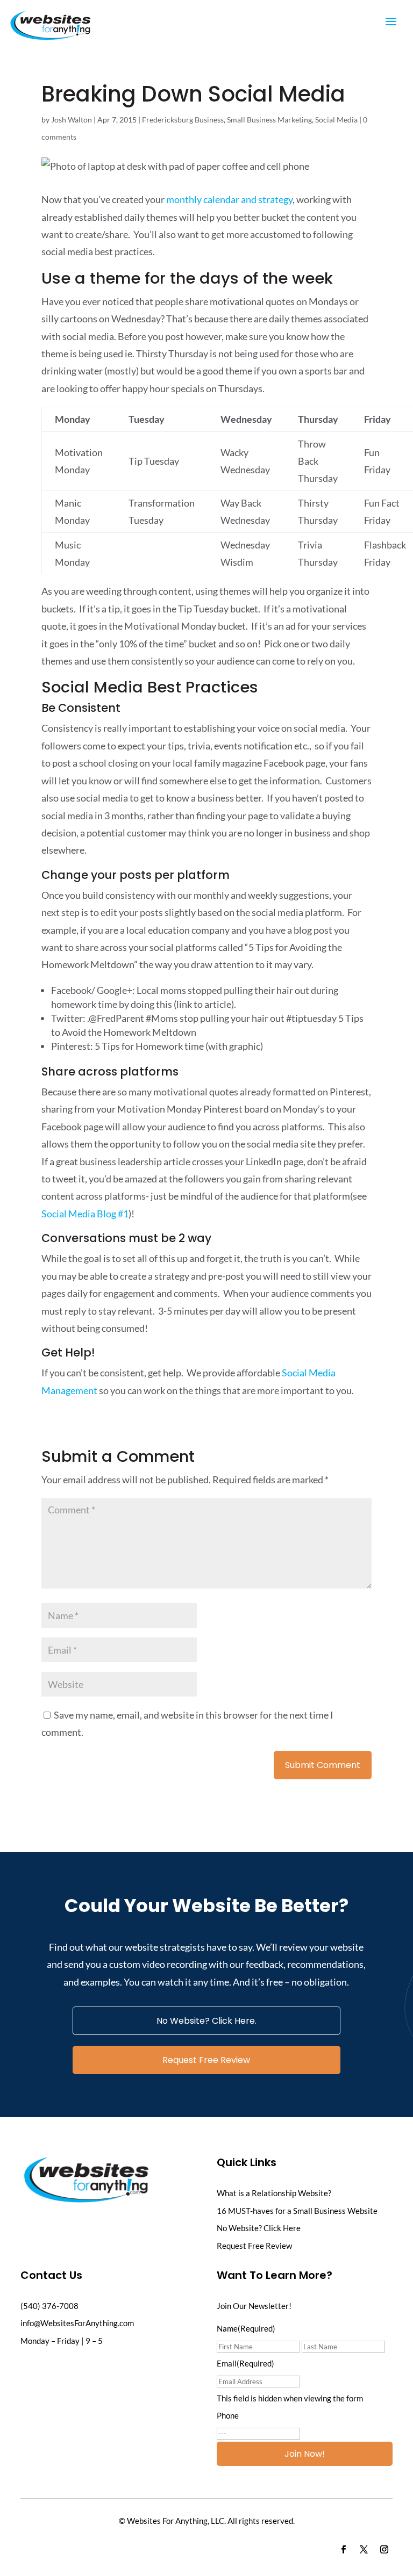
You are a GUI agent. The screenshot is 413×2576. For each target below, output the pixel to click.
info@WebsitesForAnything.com (77, 2323)
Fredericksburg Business (183, 120)
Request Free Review (206, 2060)
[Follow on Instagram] (384, 2550)
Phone (228, 2415)
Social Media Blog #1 (85, 1214)
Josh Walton (72, 120)
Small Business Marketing (269, 120)
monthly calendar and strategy (229, 199)
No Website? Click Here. (206, 2021)
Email (245, 2363)
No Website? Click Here (259, 2228)
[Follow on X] (364, 2550)
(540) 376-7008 (49, 2306)
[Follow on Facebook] (344, 2550)
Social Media (336, 120)
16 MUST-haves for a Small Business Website (297, 2211)
